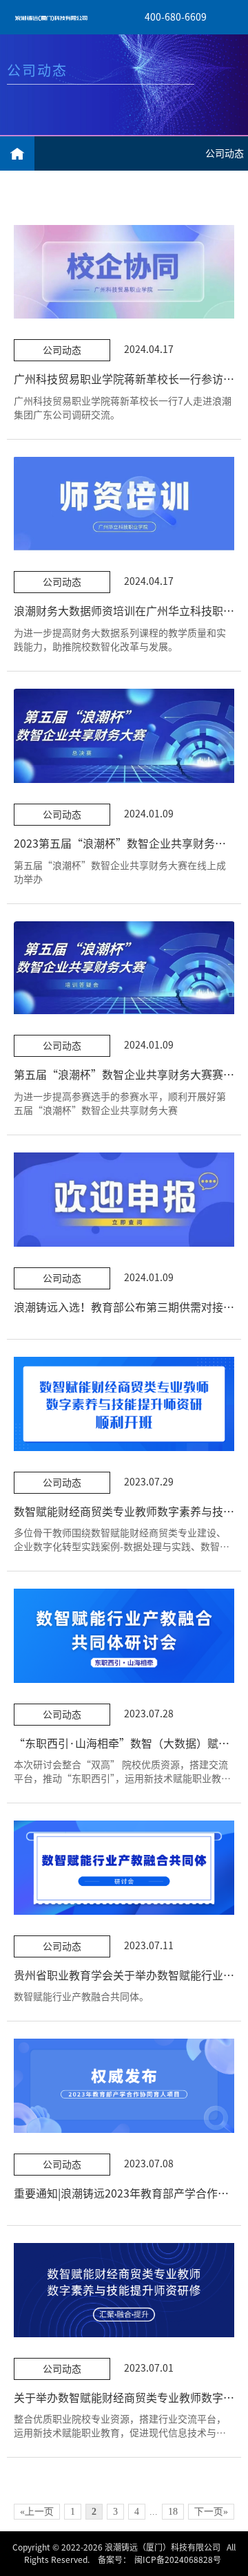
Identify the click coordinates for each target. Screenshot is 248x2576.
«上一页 (37, 2512)
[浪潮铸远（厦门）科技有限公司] (51, 17)
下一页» (211, 2512)
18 (173, 2512)
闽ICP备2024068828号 (178, 2559)
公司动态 (225, 153)
